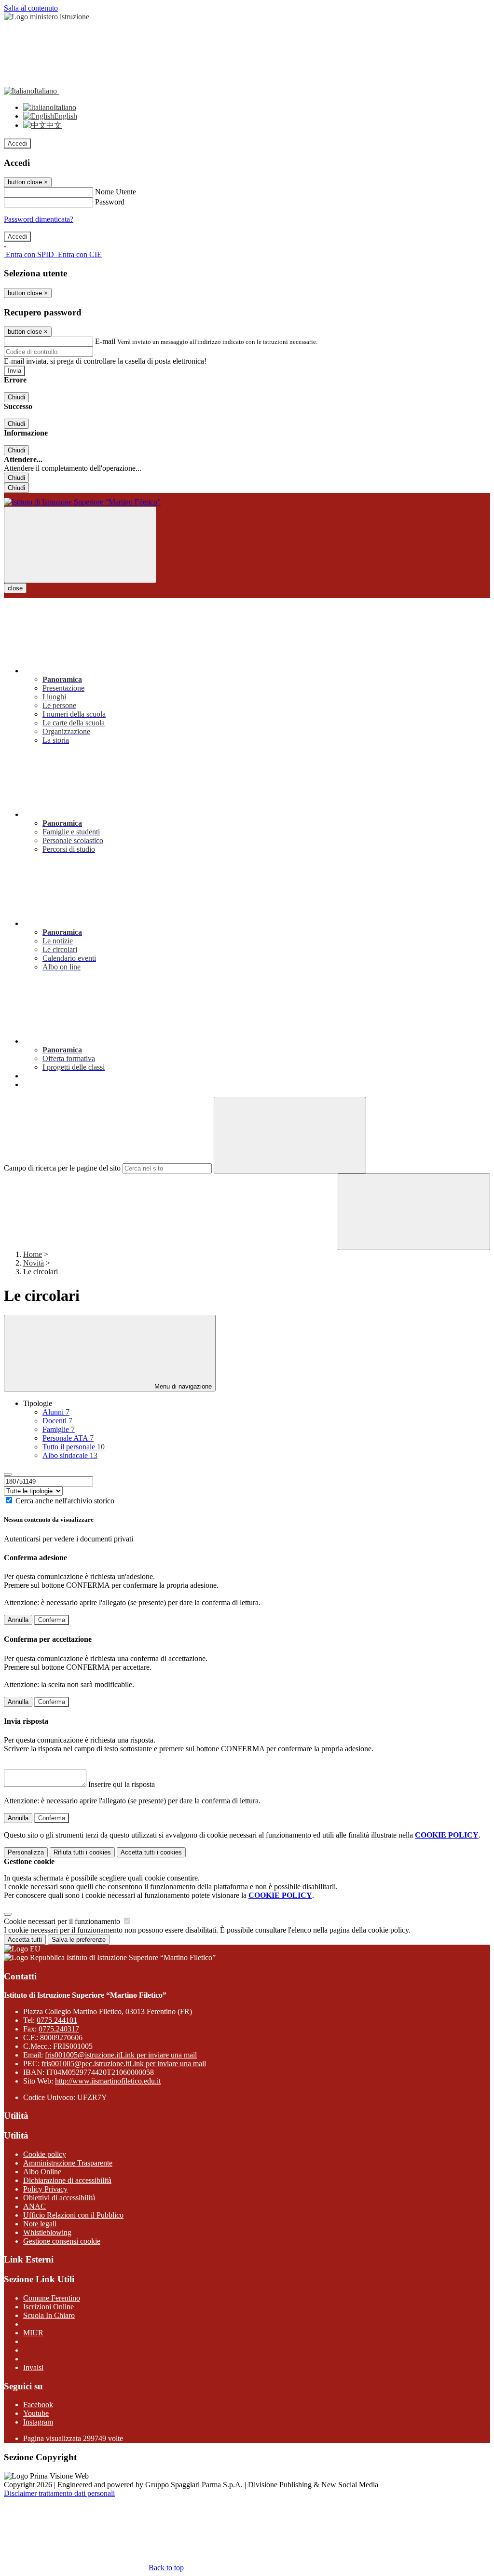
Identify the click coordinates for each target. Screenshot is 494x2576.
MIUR (33, 2333)
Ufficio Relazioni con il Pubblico (73, 2215)
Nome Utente (116, 192)
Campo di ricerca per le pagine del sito (62, 1168)
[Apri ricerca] (414, 1212)
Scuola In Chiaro (49, 2315)
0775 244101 (57, 2020)
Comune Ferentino (52, 2298)
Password (110, 202)
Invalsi (33, 2367)
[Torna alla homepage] (247, 502)
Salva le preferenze (79, 1940)
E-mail (105, 341)
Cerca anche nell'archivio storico (65, 1501)
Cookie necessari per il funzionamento (63, 1921)
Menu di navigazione (182, 1386)
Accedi (17, 143)
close (15, 588)
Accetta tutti (151, 1852)
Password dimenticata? (39, 219)
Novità (34, 1263)
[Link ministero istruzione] (47, 17)
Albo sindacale (70, 1455)
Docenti (57, 1421)
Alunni (56, 1412)
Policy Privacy (45, 2189)
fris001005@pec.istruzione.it (124, 2064)
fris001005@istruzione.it (121, 2055)
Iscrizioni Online (48, 2307)
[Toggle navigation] (80, 545)
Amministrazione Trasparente (68, 2163)
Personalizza (26, 1852)
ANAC (34, 2206)
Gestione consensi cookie (62, 2241)
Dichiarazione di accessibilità (67, 2180)
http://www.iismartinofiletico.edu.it (108, 2081)
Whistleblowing (47, 2232)
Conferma (52, 1620)
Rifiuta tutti (82, 1852)
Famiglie (59, 1429)
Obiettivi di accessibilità (59, 2198)
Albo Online (42, 2172)
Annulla (18, 1620)
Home (33, 1254)
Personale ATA (68, 1438)
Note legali (40, 2224)
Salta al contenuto (31, 8)
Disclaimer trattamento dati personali (59, 2493)
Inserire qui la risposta (122, 1784)
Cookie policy (45, 2154)
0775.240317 (59, 2029)
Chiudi (16, 397)
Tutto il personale (74, 1447)
